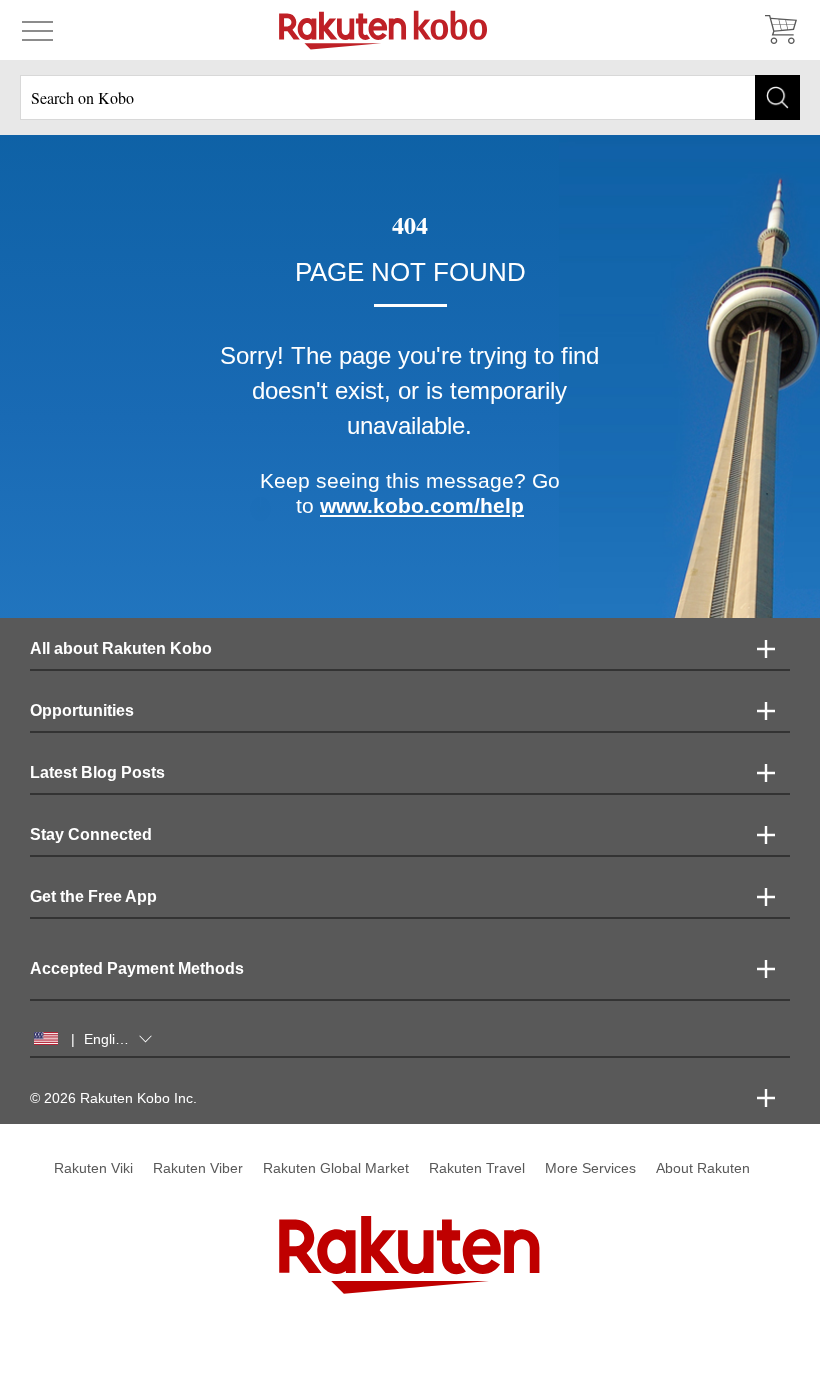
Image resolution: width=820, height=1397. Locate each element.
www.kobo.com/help (422, 505)
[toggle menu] (37, 30)
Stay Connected (91, 834)
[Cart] (780, 30)
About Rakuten (703, 1168)
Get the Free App (93, 896)
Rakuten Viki (93, 1168)
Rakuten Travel (477, 1168)
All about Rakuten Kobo (121, 648)
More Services (590, 1168)
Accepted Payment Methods (137, 968)
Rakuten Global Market (336, 1168)
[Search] (777, 97)
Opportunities (82, 710)
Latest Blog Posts (97, 772)
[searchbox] (410, 97)
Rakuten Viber (198, 1168)
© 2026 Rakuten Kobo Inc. (113, 1098)
